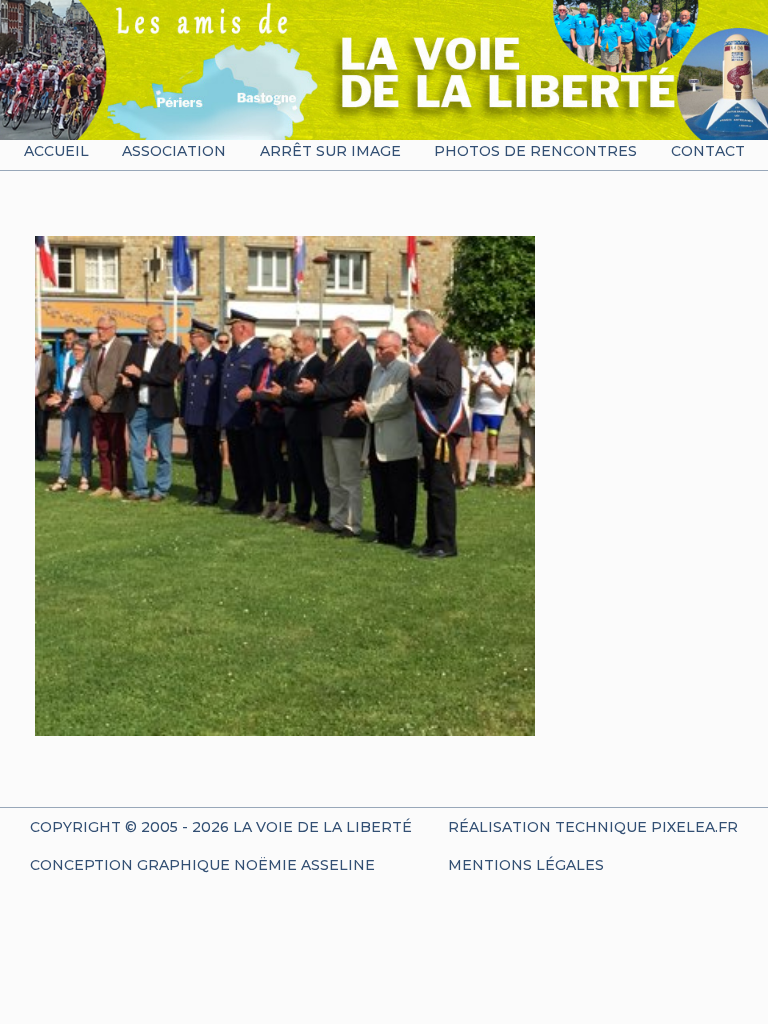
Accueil (56, 151)
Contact (708, 151)
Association (174, 151)
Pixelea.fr (694, 827)
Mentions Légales (526, 865)
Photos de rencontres (535, 151)
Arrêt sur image (330, 151)
